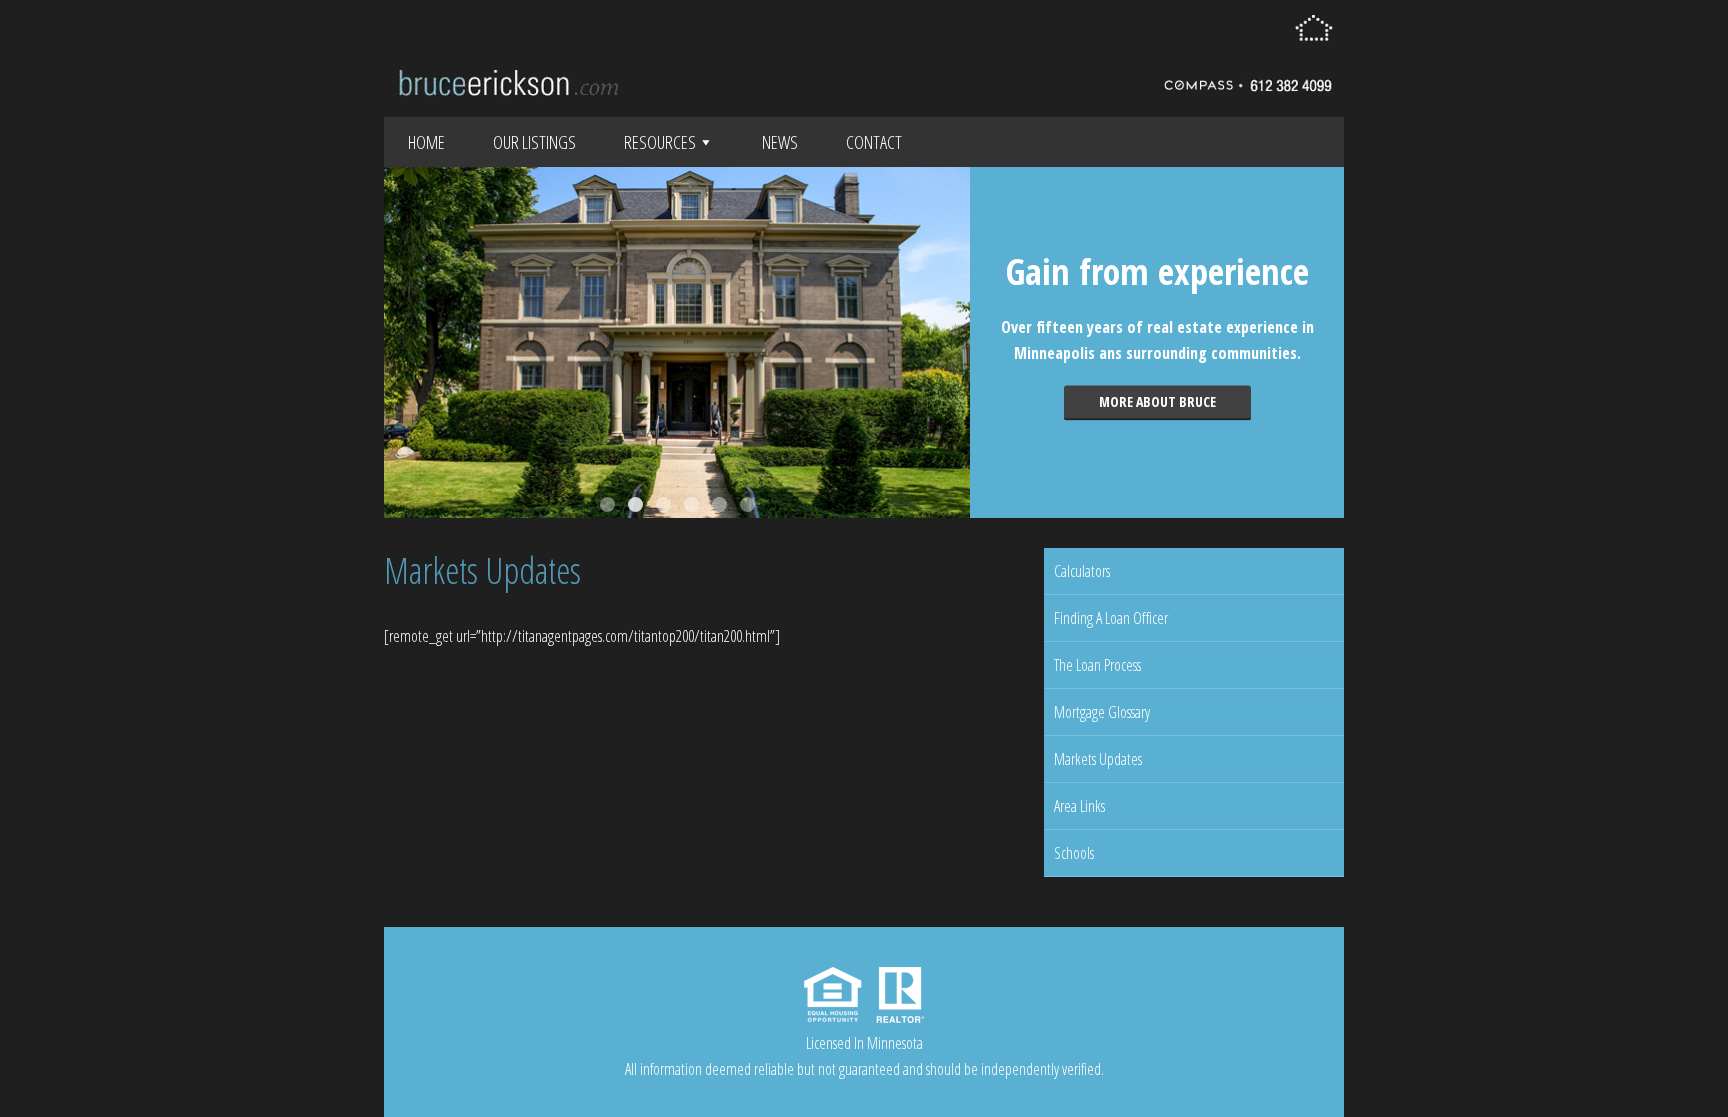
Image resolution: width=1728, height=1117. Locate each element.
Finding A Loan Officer (1111, 618)
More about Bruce (1157, 401)
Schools (1074, 853)
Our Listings (534, 142)
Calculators (1082, 571)
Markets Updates (1098, 759)
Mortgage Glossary (1102, 712)
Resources (660, 142)
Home (426, 142)
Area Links (1079, 806)
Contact (874, 142)
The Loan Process (1097, 665)
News (780, 142)
